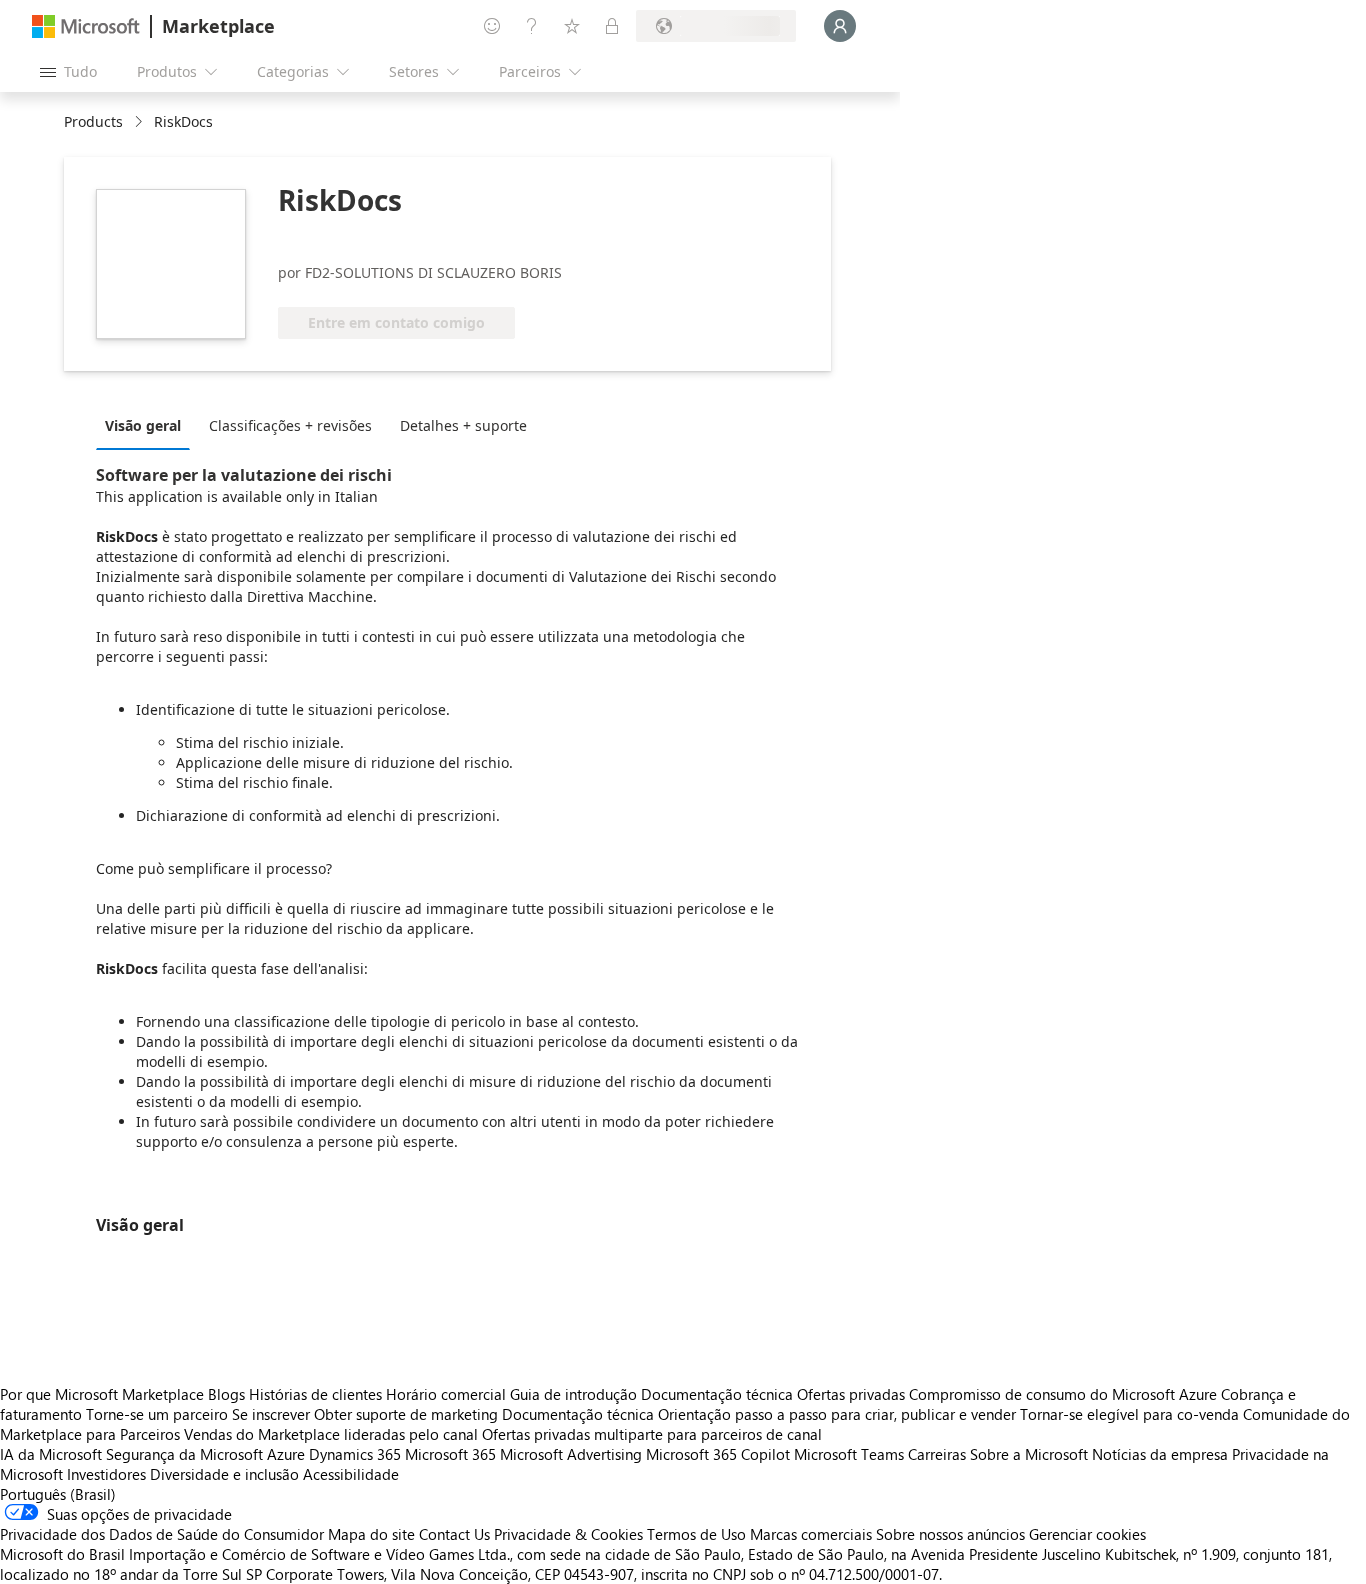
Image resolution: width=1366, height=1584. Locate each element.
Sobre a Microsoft (1029, 1454)
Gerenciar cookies (1087, 1534)
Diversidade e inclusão (224, 1474)
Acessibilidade (351, 1474)
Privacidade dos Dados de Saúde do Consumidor (162, 1534)
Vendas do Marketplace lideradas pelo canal (331, 1434)
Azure (286, 1454)
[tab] (148, 425)
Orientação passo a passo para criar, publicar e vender (837, 1414)
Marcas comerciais (811, 1534)
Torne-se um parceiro (157, 1414)
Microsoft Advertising (571, 1454)
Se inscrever (271, 1414)
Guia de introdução (573, 1394)
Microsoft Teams (849, 1454)
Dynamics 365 (355, 1454)
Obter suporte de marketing (406, 1414)
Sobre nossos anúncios (950, 1534)
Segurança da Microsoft (184, 1454)
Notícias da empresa (1160, 1454)
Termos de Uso (696, 1534)
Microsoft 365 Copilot (718, 1454)
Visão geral (143, 425)
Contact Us (454, 1534)
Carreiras (937, 1454)
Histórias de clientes (315, 1394)
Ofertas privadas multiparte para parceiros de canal (652, 1434)
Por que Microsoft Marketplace (102, 1394)
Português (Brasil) (58, 1494)
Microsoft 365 (450, 1454)
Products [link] (93, 121)
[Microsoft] (86, 26)
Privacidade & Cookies (568, 1534)
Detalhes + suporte (463, 425)
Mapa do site (371, 1534)
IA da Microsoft (51, 1454)
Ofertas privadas (851, 1394)
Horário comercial (446, 1394)
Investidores (106, 1474)
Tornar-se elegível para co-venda (1129, 1414)
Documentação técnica (717, 1394)
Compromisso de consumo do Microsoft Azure (1065, 1394)
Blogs (226, 1394)
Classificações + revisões (290, 425)
